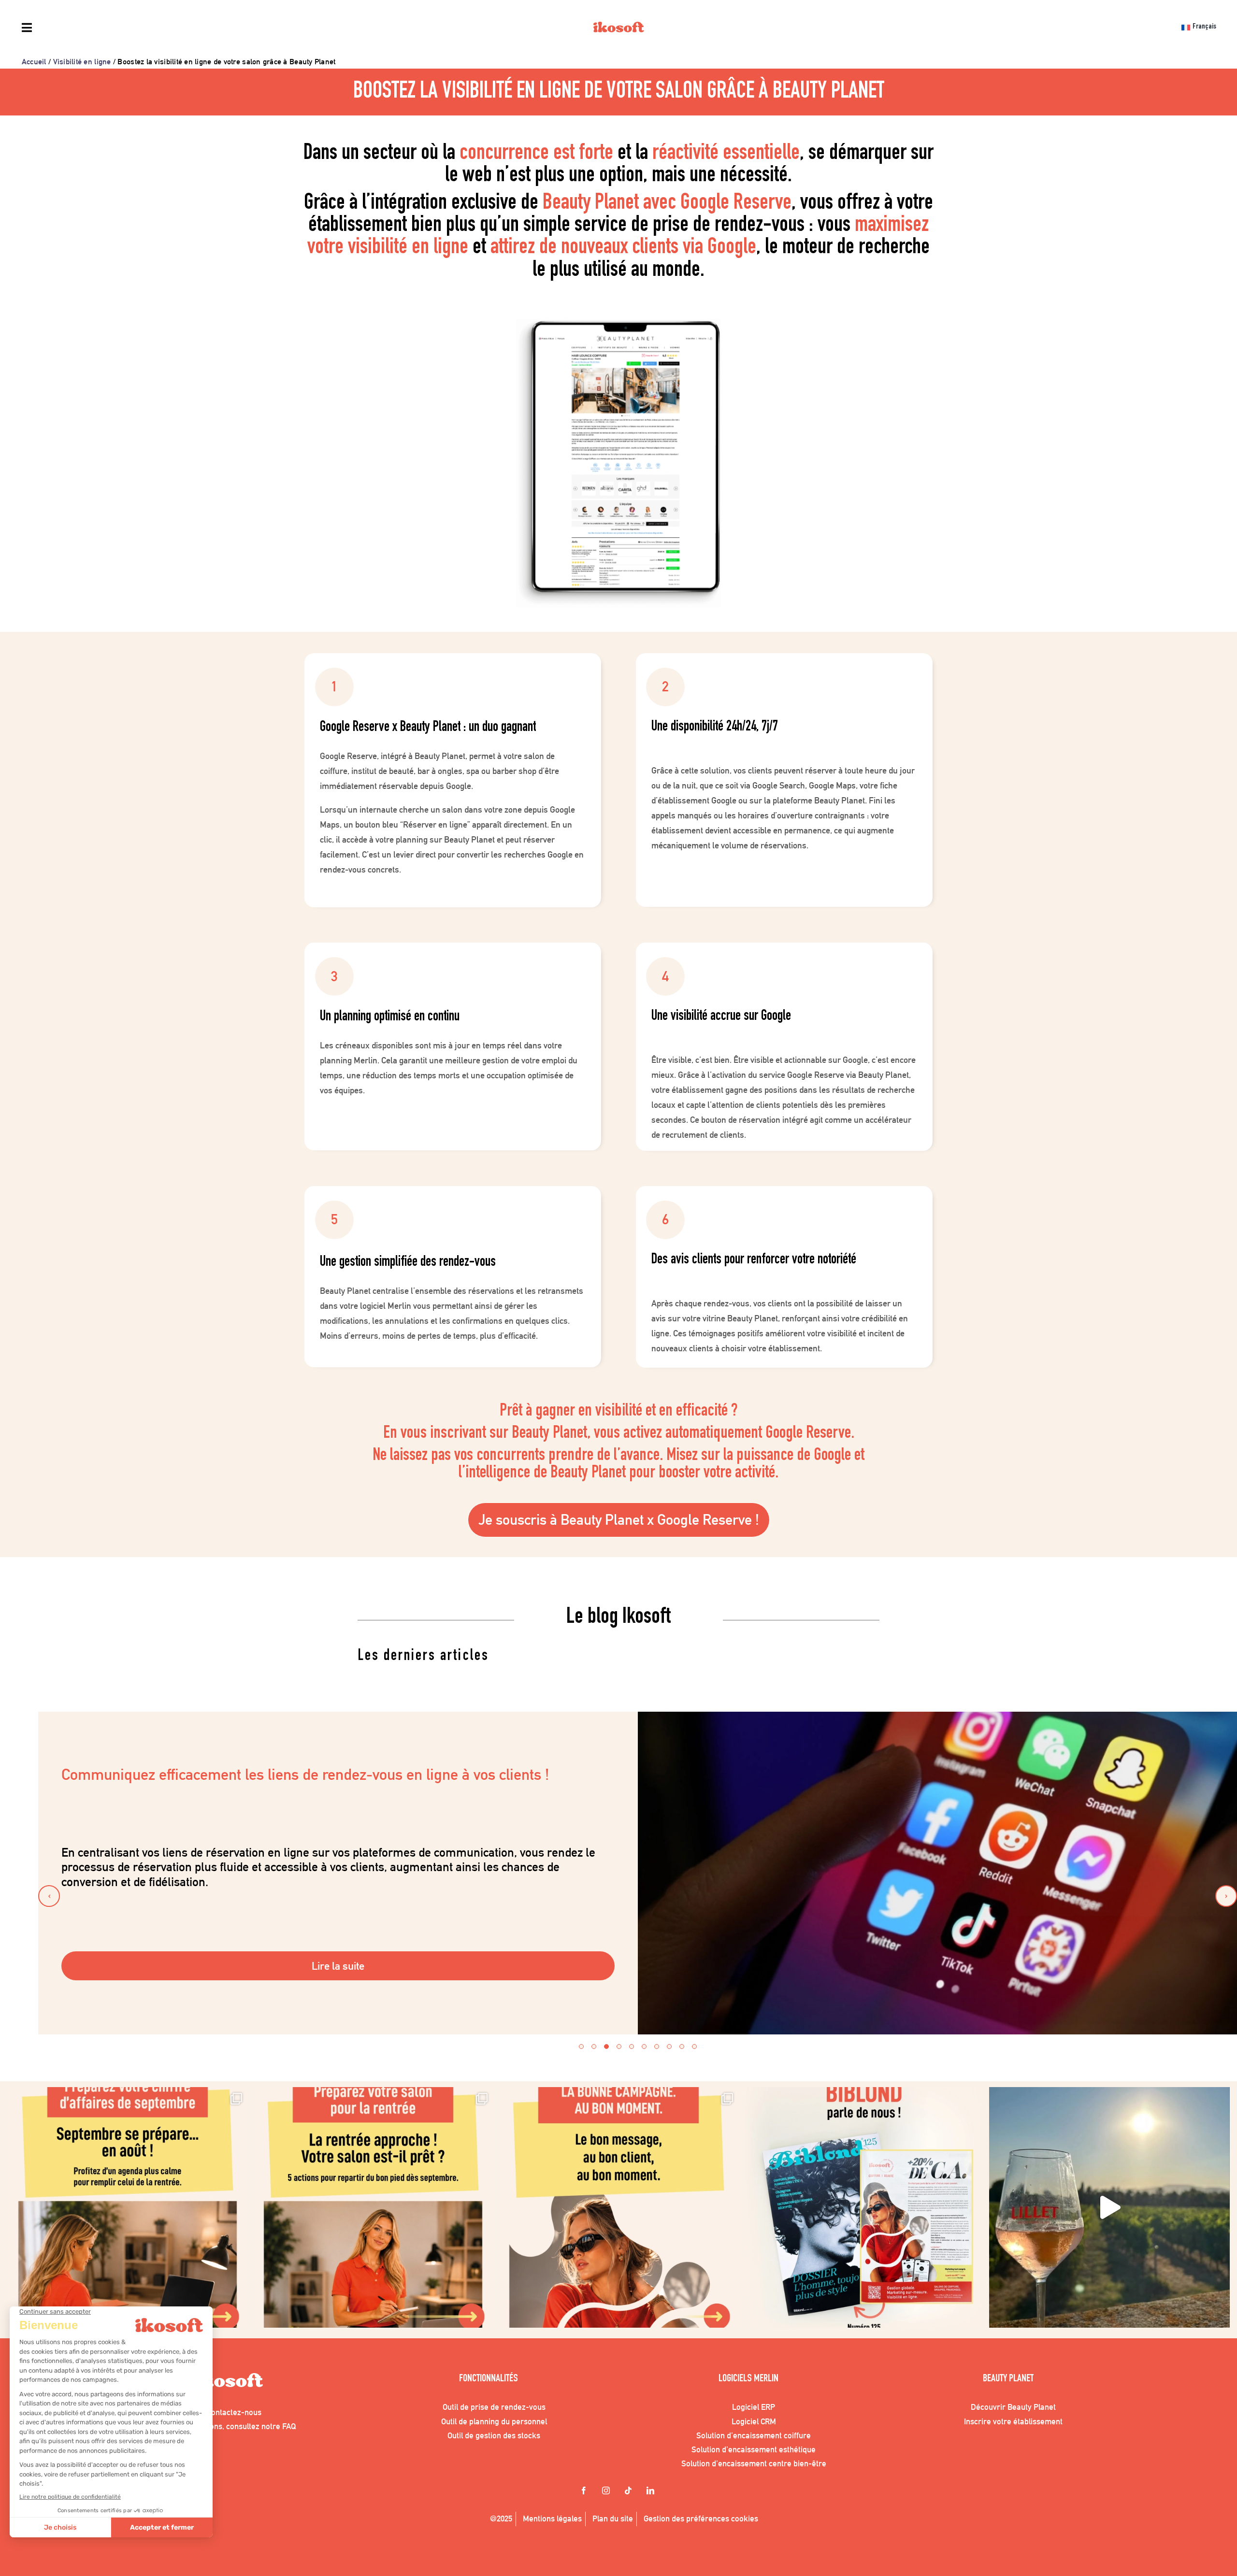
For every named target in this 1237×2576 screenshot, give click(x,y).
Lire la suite (338, 1966)
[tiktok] (630, 2491)
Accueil (34, 62)
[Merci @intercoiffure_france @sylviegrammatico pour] (1109, 2207)
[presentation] (49, 1896)
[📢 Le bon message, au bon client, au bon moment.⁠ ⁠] (618, 2207)
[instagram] (607, 2491)
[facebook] (585, 2491)
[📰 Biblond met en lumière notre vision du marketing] (864, 2207)
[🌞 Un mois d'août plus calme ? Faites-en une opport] (128, 2207)
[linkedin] (652, 2491)
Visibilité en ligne (82, 62)
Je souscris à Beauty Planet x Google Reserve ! (619, 1520)
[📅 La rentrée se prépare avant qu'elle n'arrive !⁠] (373, 2207)
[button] (581, 2046)
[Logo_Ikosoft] (619, 29)
